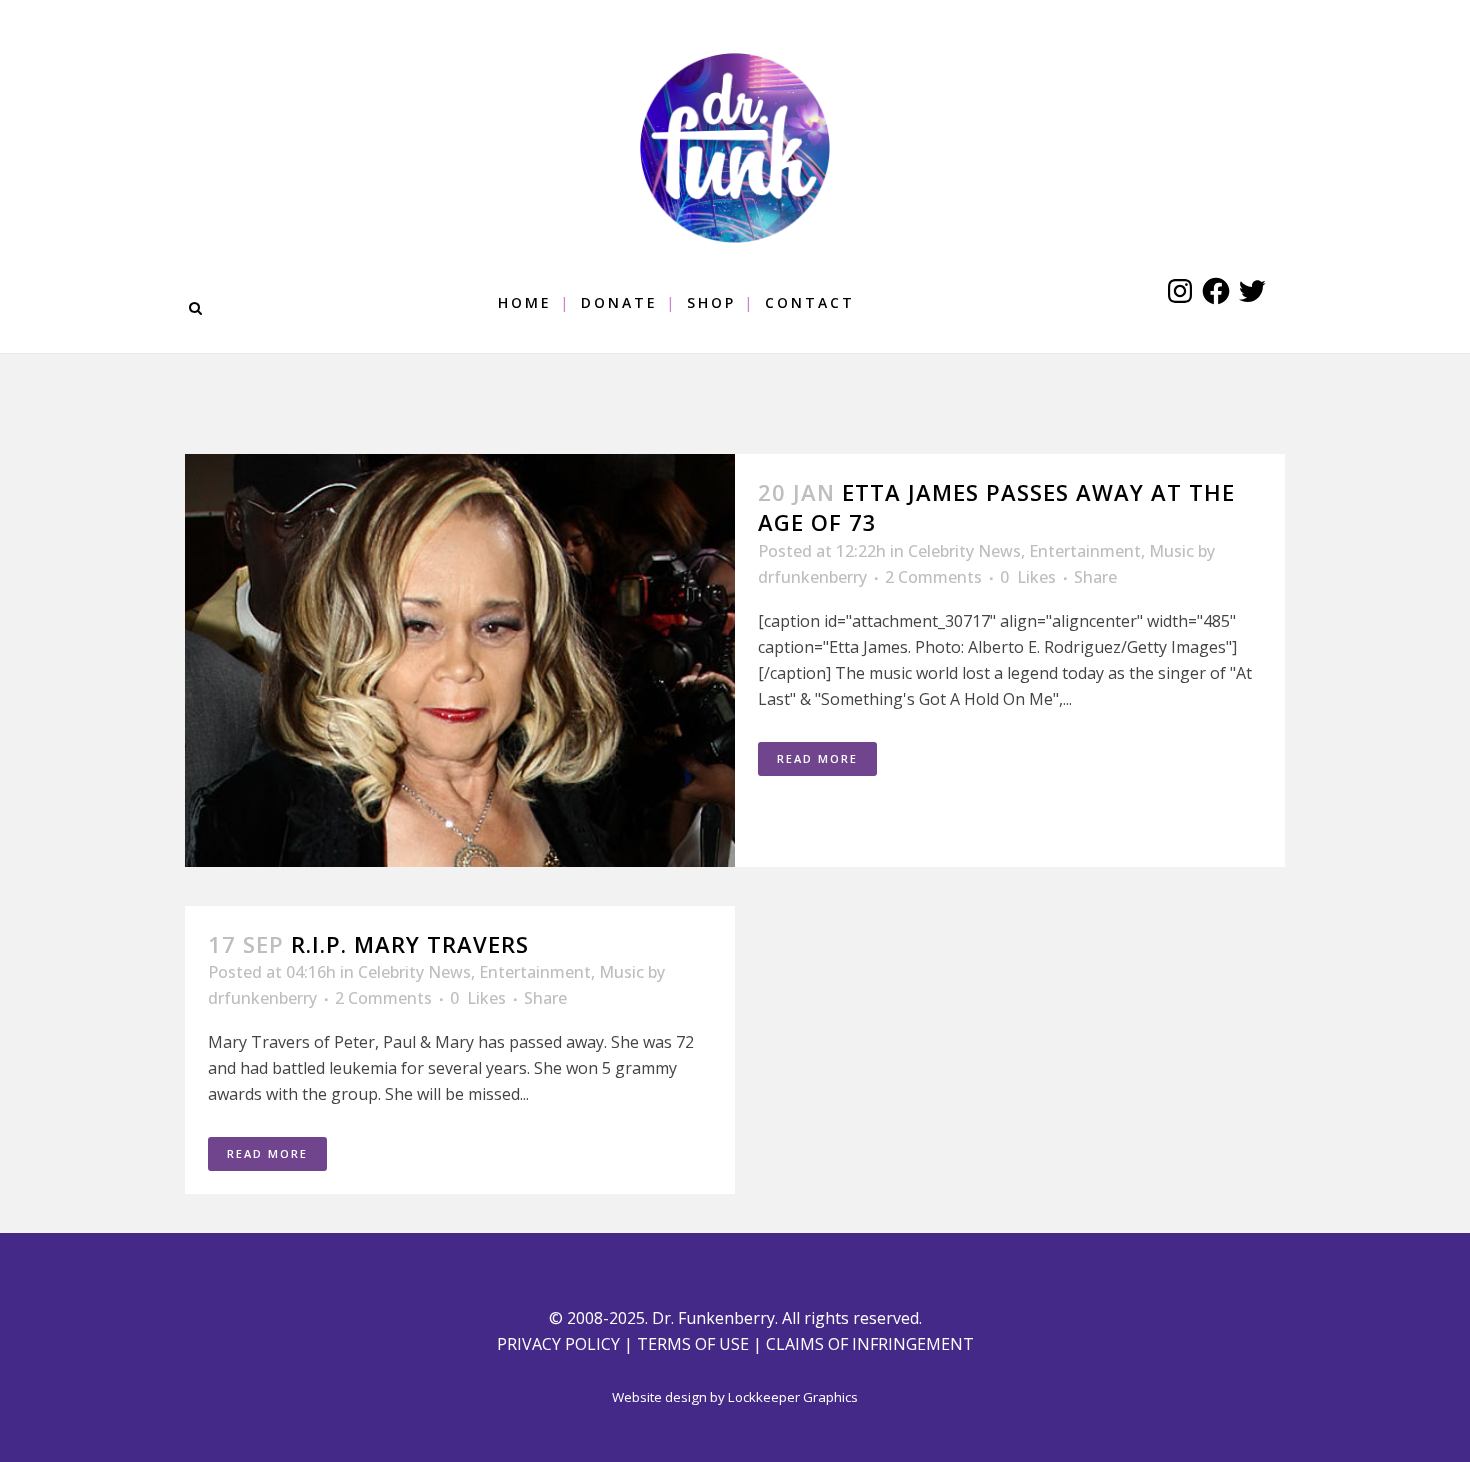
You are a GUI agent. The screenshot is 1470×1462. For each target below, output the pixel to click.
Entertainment (1085, 551)
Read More (817, 758)
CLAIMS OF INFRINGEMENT (870, 1344)
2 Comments (933, 577)
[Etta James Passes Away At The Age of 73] (460, 660)
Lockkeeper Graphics (793, 1397)
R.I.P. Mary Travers (410, 944)
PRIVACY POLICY (558, 1344)
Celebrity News (964, 551)
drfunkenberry (812, 577)
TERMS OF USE (693, 1344)
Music (1171, 551)
